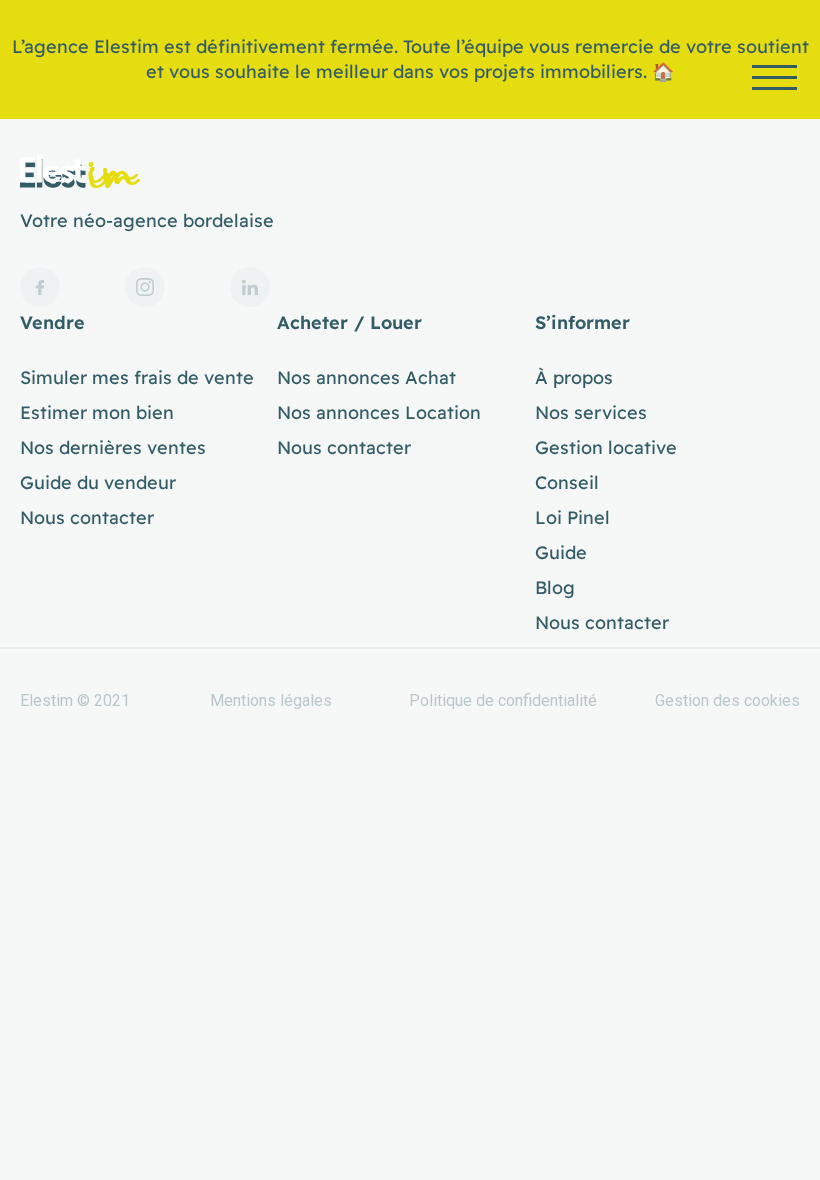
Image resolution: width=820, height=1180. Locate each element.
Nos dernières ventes (113, 448)
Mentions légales (271, 700)
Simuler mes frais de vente (137, 378)
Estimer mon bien (97, 413)
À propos (574, 378)
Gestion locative (606, 448)
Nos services (591, 413)
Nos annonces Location (379, 413)
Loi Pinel (572, 518)
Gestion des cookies (727, 700)
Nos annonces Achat (366, 378)
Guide (561, 553)
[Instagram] (145, 287)
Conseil (567, 483)
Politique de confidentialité (503, 700)
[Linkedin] (250, 287)
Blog (555, 588)
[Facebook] (40, 287)
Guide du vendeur (98, 483)
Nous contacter (87, 518)
